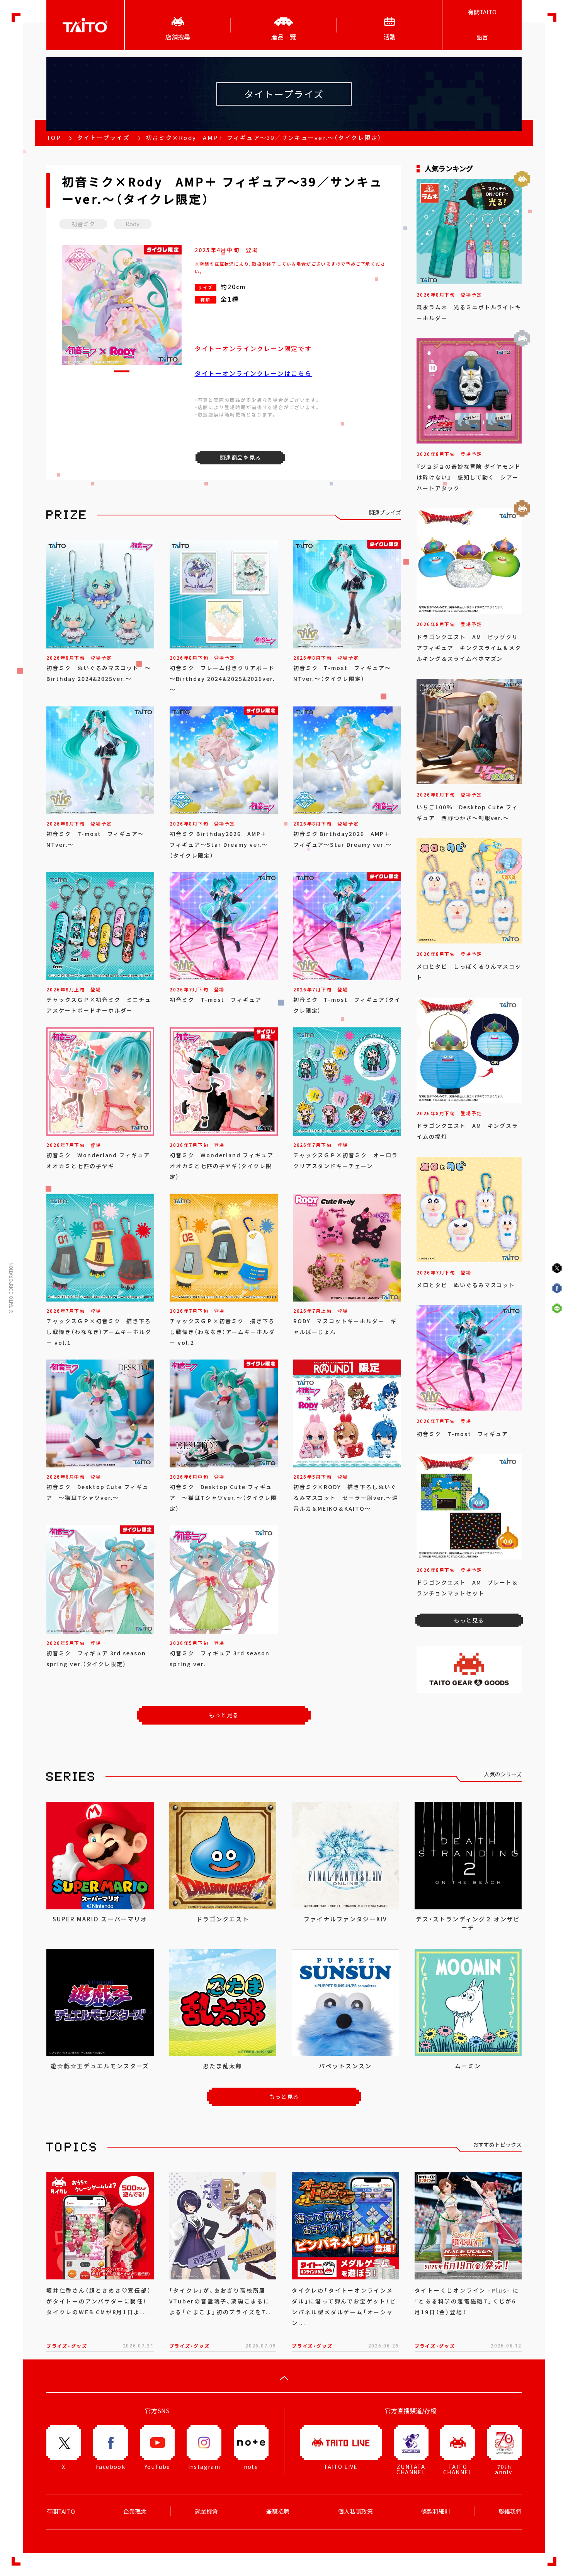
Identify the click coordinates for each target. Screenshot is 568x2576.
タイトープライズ (103, 138)
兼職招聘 (278, 2511)
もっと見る (224, 1715)
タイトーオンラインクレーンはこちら (253, 373)
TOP (54, 138)
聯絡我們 (510, 2511)
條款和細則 (436, 2511)
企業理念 (135, 2511)
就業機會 (206, 2511)
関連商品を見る (240, 457)
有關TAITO (482, 12)
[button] (122, 371)
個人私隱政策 (355, 2511)
